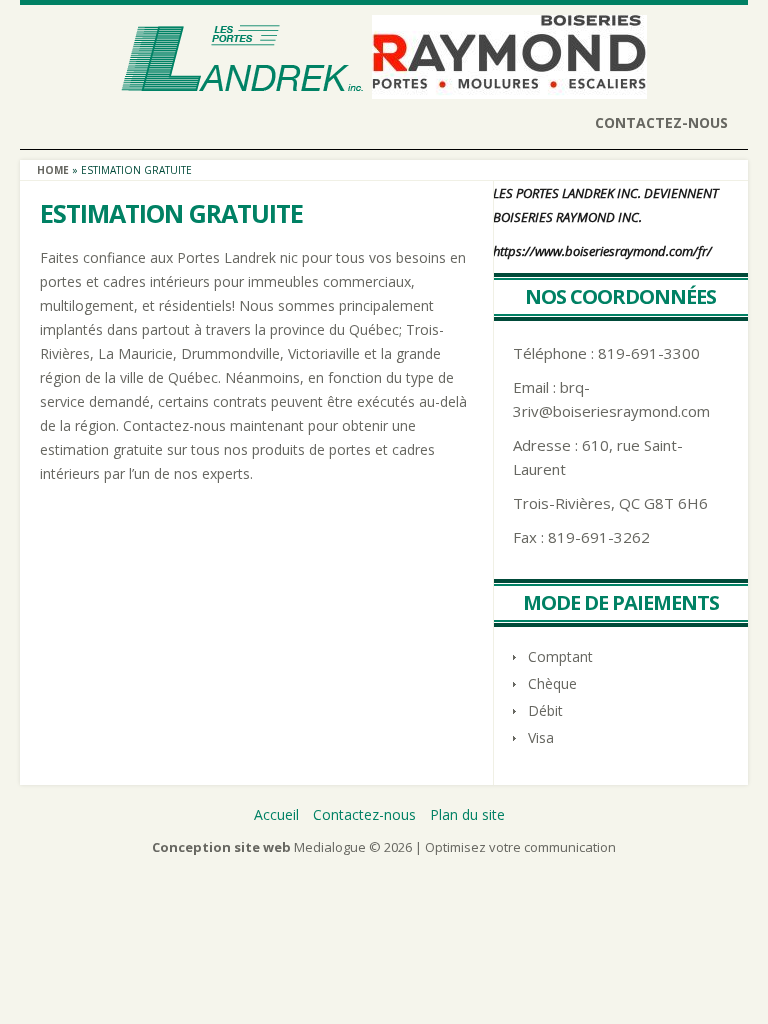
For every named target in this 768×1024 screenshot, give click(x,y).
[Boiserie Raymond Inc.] (509, 86)
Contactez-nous (661, 122)
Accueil (276, 814)
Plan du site (467, 814)
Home (53, 170)
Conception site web (221, 847)
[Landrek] (242, 86)
